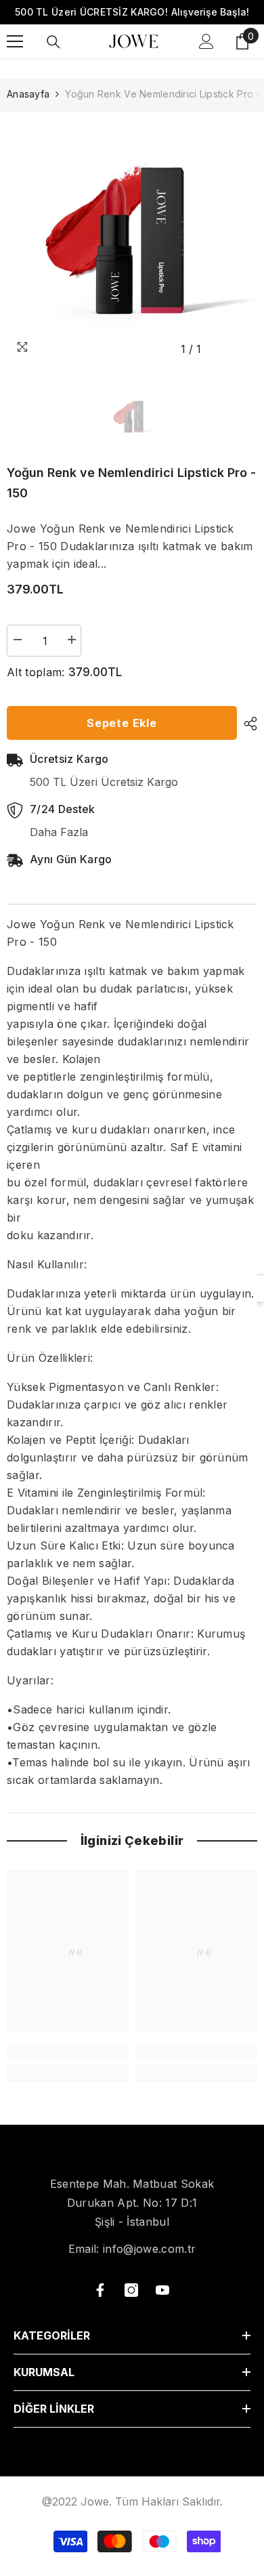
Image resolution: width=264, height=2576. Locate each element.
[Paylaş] (247, 724)
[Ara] (53, 42)
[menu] (15, 41)
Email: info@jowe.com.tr (132, 2249)
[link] (68, 2050)
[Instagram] (131, 2290)
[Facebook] (100, 2290)
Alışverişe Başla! (210, 12)
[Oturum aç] (206, 41)
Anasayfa (28, 94)
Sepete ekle (122, 723)
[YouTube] (162, 2290)
